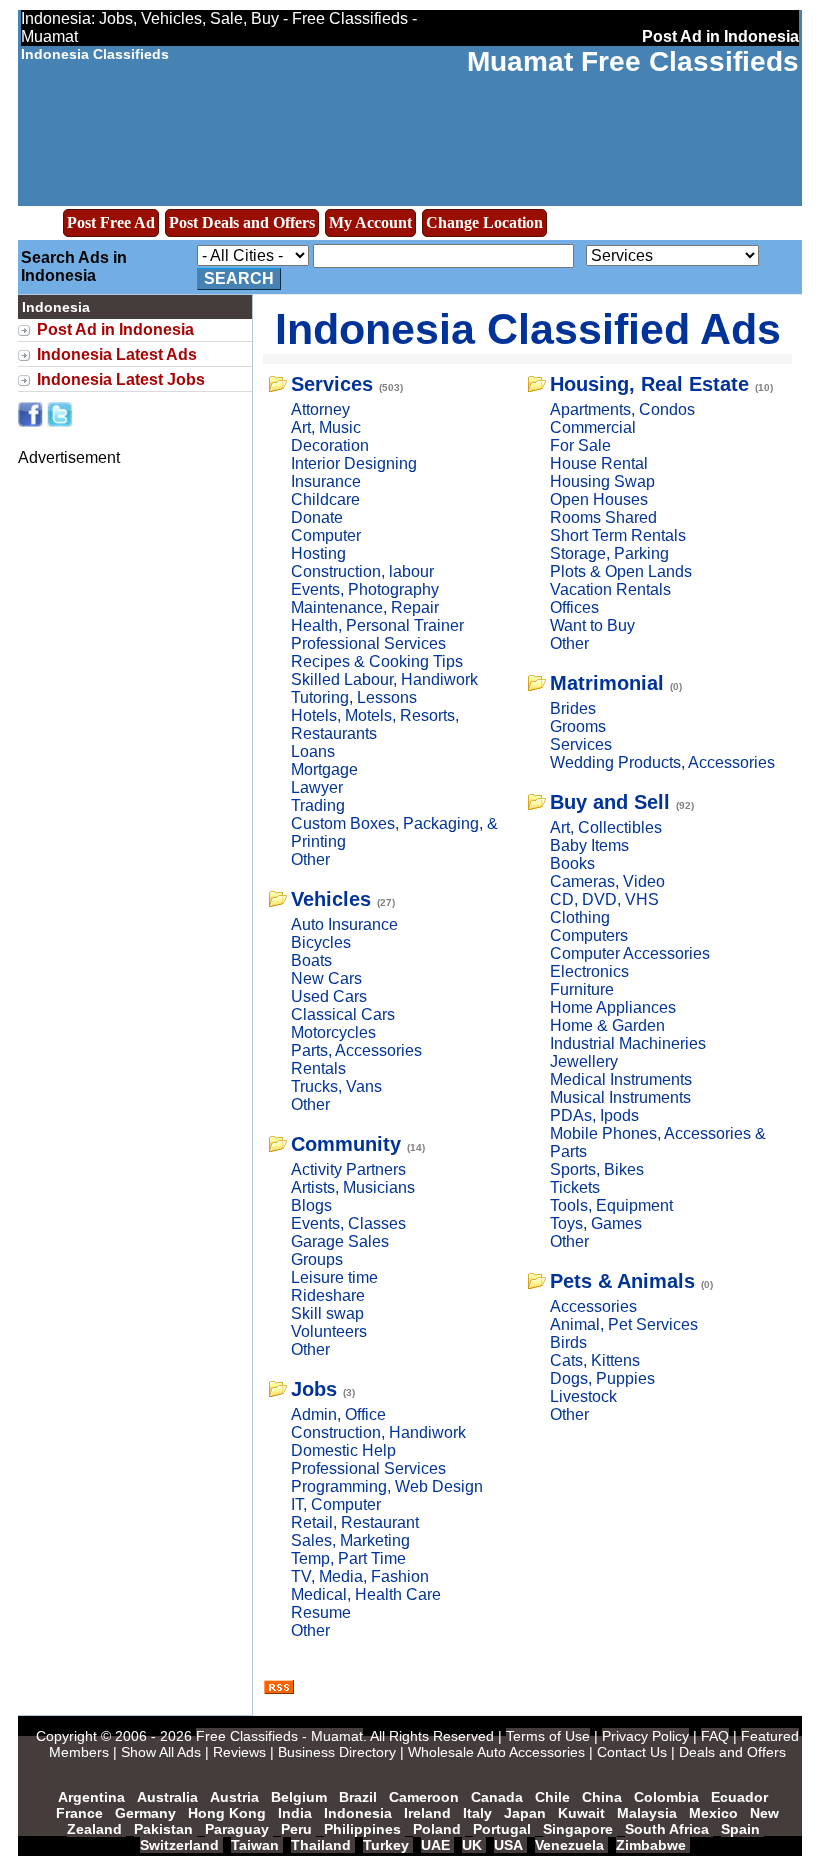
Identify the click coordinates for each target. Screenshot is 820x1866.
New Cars (326, 978)
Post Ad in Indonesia (115, 329)
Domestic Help (343, 1450)
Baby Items (589, 845)
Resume (321, 1612)
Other (310, 859)
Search (239, 278)
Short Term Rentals (618, 535)
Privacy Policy (645, 1736)
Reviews (239, 1752)
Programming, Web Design (387, 1486)
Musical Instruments (620, 1097)
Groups (317, 1259)
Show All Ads (161, 1752)
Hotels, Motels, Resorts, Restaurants (375, 724)
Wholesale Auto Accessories (496, 1752)
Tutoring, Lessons (354, 697)
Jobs (314, 1389)
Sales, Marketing (350, 1540)
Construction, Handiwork (378, 1432)
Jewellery (584, 1061)
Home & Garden (607, 1025)
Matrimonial (607, 683)
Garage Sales (340, 1241)
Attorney (320, 409)
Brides (573, 708)
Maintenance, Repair (365, 607)
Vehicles (331, 899)
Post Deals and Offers (242, 222)
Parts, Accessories (356, 1050)
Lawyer (317, 787)
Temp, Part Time (348, 1558)
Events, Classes (348, 1223)
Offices (574, 607)
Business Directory (337, 1752)
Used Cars (329, 996)
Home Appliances (613, 1007)
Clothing (580, 917)
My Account (370, 222)
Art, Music (326, 427)
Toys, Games (596, 1223)
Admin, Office (338, 1414)
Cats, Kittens (595, 1360)
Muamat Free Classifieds (633, 61)
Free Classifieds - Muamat (279, 1736)
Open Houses (599, 499)
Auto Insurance (344, 924)
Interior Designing (354, 463)
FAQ (715, 1736)
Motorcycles (333, 1032)
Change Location (484, 222)
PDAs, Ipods (594, 1115)
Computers (589, 935)
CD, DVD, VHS (604, 899)
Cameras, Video (607, 881)
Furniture (582, 989)
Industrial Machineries (628, 1043)
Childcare (325, 499)
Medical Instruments (621, 1079)
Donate (317, 517)
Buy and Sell (610, 802)
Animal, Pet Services (624, 1324)
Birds (568, 1342)
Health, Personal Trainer (377, 625)
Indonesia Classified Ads (528, 329)
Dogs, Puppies (602, 1378)
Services (332, 384)
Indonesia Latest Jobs (121, 379)
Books (572, 863)
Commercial (593, 427)
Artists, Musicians (353, 1187)
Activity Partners (348, 1169)
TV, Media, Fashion (360, 1576)
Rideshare (328, 1295)
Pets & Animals (622, 1281)
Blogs (311, 1205)
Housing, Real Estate (649, 384)
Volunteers (329, 1331)
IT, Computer (336, 1504)
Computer (326, 535)
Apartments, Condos (622, 409)
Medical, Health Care (366, 1594)
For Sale (580, 445)
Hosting (318, 553)
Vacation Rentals (610, 589)
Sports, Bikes (597, 1169)
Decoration (330, 445)
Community (346, 1144)
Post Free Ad (111, 222)
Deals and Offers (732, 1752)
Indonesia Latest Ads (117, 354)
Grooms (578, 726)
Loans (313, 751)
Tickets (575, 1187)
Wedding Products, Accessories (662, 762)
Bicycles (321, 942)
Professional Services (368, 643)
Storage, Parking (609, 553)
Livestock (583, 1396)
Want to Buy (592, 625)
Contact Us (632, 1752)
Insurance (326, 481)
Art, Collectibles (606, 827)
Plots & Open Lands (621, 571)
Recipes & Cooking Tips (377, 661)
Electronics (589, 971)
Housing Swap (602, 481)
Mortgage (324, 769)
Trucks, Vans (336, 1086)
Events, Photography (365, 589)
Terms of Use (548, 1736)
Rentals (318, 1068)
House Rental (599, 463)
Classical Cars (343, 1014)
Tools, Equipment (611, 1205)
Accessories (593, 1306)
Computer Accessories (630, 953)
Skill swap (327, 1313)
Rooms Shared (603, 517)
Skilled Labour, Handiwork (384, 679)
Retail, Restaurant (355, 1522)
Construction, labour (362, 571)
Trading (318, 805)
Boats (311, 960)
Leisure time (334, 1277)
